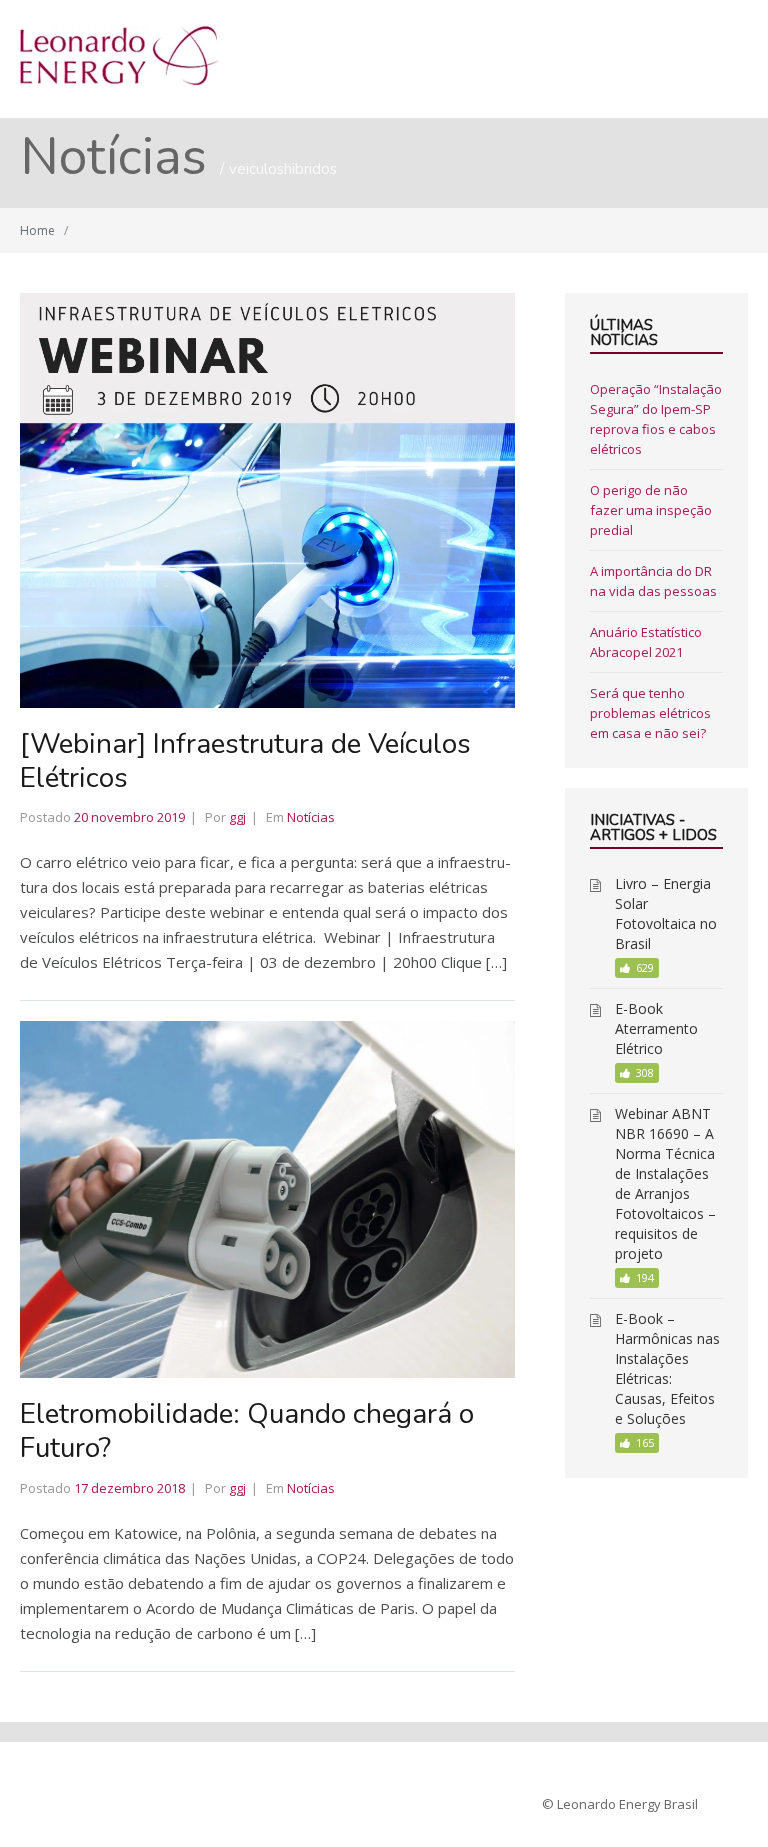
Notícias (311, 817)
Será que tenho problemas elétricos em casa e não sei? (650, 713)
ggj (237, 817)
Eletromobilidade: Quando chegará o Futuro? (247, 1431)
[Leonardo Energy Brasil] (119, 80)
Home (37, 230)
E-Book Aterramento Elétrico (656, 1028)
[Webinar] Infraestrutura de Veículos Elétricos (245, 761)
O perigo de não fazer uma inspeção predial (651, 510)
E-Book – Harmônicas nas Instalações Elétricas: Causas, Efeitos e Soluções (667, 1368)
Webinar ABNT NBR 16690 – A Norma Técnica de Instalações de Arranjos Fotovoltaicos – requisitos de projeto (665, 1183)
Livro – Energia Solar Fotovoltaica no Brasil (666, 913)
